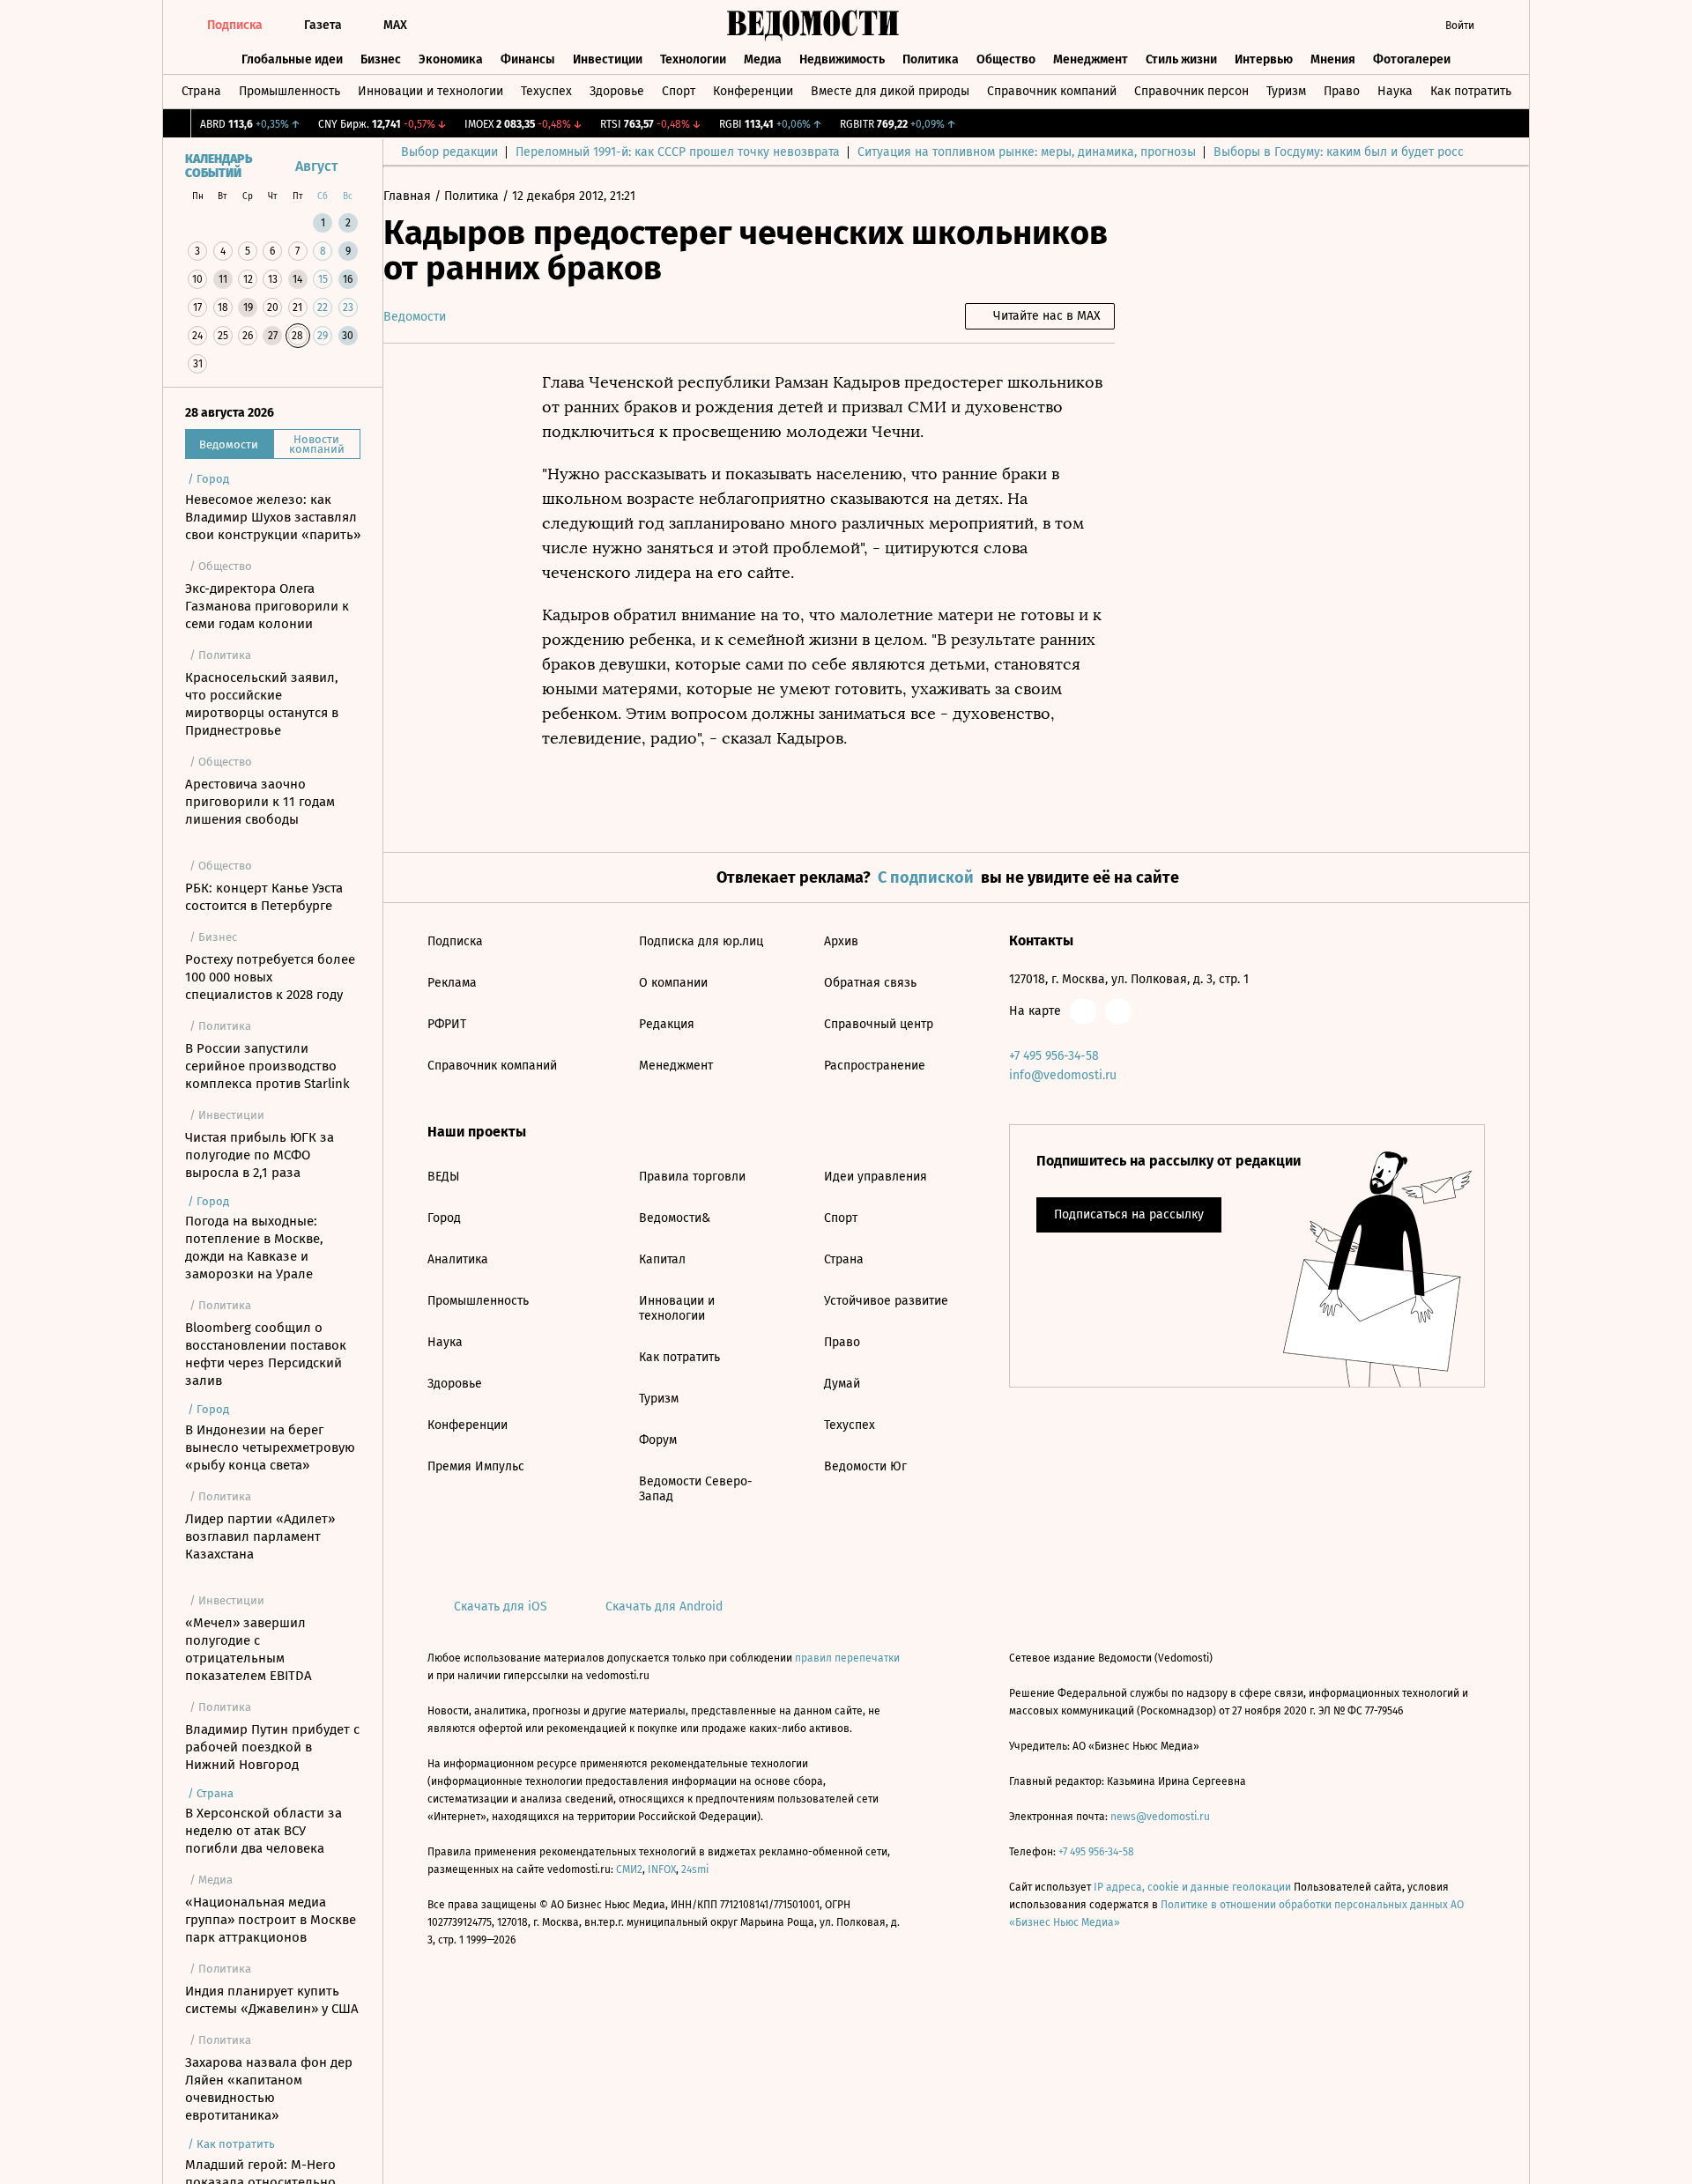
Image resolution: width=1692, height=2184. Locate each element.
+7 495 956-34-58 (1054, 1056)
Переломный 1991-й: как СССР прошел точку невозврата (678, 152)
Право (1342, 91)
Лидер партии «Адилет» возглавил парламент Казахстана (260, 1536)
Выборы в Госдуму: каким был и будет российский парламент (1392, 152)
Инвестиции (608, 59)
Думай (842, 1384)
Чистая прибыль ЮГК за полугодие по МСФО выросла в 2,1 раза (260, 1155)
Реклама (452, 983)
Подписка (455, 941)
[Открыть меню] (1502, 26)
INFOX (662, 1869)
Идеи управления (876, 1177)
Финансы (528, 59)
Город (444, 1218)
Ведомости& (675, 1218)
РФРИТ (447, 1024)
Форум (658, 1440)
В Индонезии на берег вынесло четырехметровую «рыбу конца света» (270, 1447)
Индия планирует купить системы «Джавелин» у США (272, 2000)
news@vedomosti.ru (1160, 1817)
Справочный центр (879, 1024)
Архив (841, 941)
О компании (673, 983)
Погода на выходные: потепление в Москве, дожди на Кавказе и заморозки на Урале (254, 1247)
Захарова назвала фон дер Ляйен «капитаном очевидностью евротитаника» (269, 2089)
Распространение (875, 1066)
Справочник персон (1191, 91)
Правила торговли (692, 1177)
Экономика (451, 59)
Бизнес (381, 59)
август (316, 166)
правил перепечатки (847, 1658)
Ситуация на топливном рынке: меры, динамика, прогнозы (1027, 152)
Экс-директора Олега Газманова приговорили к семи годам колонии (267, 606)
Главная (409, 196)
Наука (1395, 91)
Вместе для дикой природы (890, 91)
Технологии (693, 59)
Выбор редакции (449, 152)
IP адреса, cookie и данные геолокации (1192, 1887)
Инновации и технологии (430, 91)
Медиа (763, 59)
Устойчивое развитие (886, 1301)
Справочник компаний (1052, 91)
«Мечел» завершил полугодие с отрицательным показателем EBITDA (249, 1649)
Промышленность (289, 91)
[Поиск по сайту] (1397, 26)
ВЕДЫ (443, 1177)
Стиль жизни (1181, 59)
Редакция (667, 1024)
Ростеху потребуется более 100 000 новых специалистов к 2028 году (270, 977)
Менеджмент (1091, 59)
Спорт (679, 91)
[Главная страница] (813, 26)
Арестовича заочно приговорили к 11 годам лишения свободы (260, 802)
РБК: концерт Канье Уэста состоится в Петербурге (264, 897)
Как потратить (1471, 91)
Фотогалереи (1412, 59)
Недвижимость (842, 59)
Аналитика (458, 1259)
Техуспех (546, 91)
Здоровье (617, 91)
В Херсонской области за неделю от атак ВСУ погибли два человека (263, 1831)
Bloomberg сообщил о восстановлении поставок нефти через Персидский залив (266, 1354)
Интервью (1264, 59)
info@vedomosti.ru (1063, 1075)
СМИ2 (629, 1869)
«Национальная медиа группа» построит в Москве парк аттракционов (271, 1920)
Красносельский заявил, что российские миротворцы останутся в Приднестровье (262, 704)
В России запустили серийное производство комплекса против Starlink (267, 1066)
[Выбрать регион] (1362, 26)
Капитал (662, 1259)
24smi (695, 1869)
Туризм (1286, 91)
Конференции (753, 91)
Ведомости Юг (865, 1466)
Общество (1006, 59)
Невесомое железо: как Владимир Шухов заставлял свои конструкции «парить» (273, 517)
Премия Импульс (476, 1466)
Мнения (1333, 59)
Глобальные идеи (292, 59)
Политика (931, 59)
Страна (201, 91)
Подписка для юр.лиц (701, 941)
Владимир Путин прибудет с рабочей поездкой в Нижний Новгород (272, 1747)
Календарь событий (219, 167)
